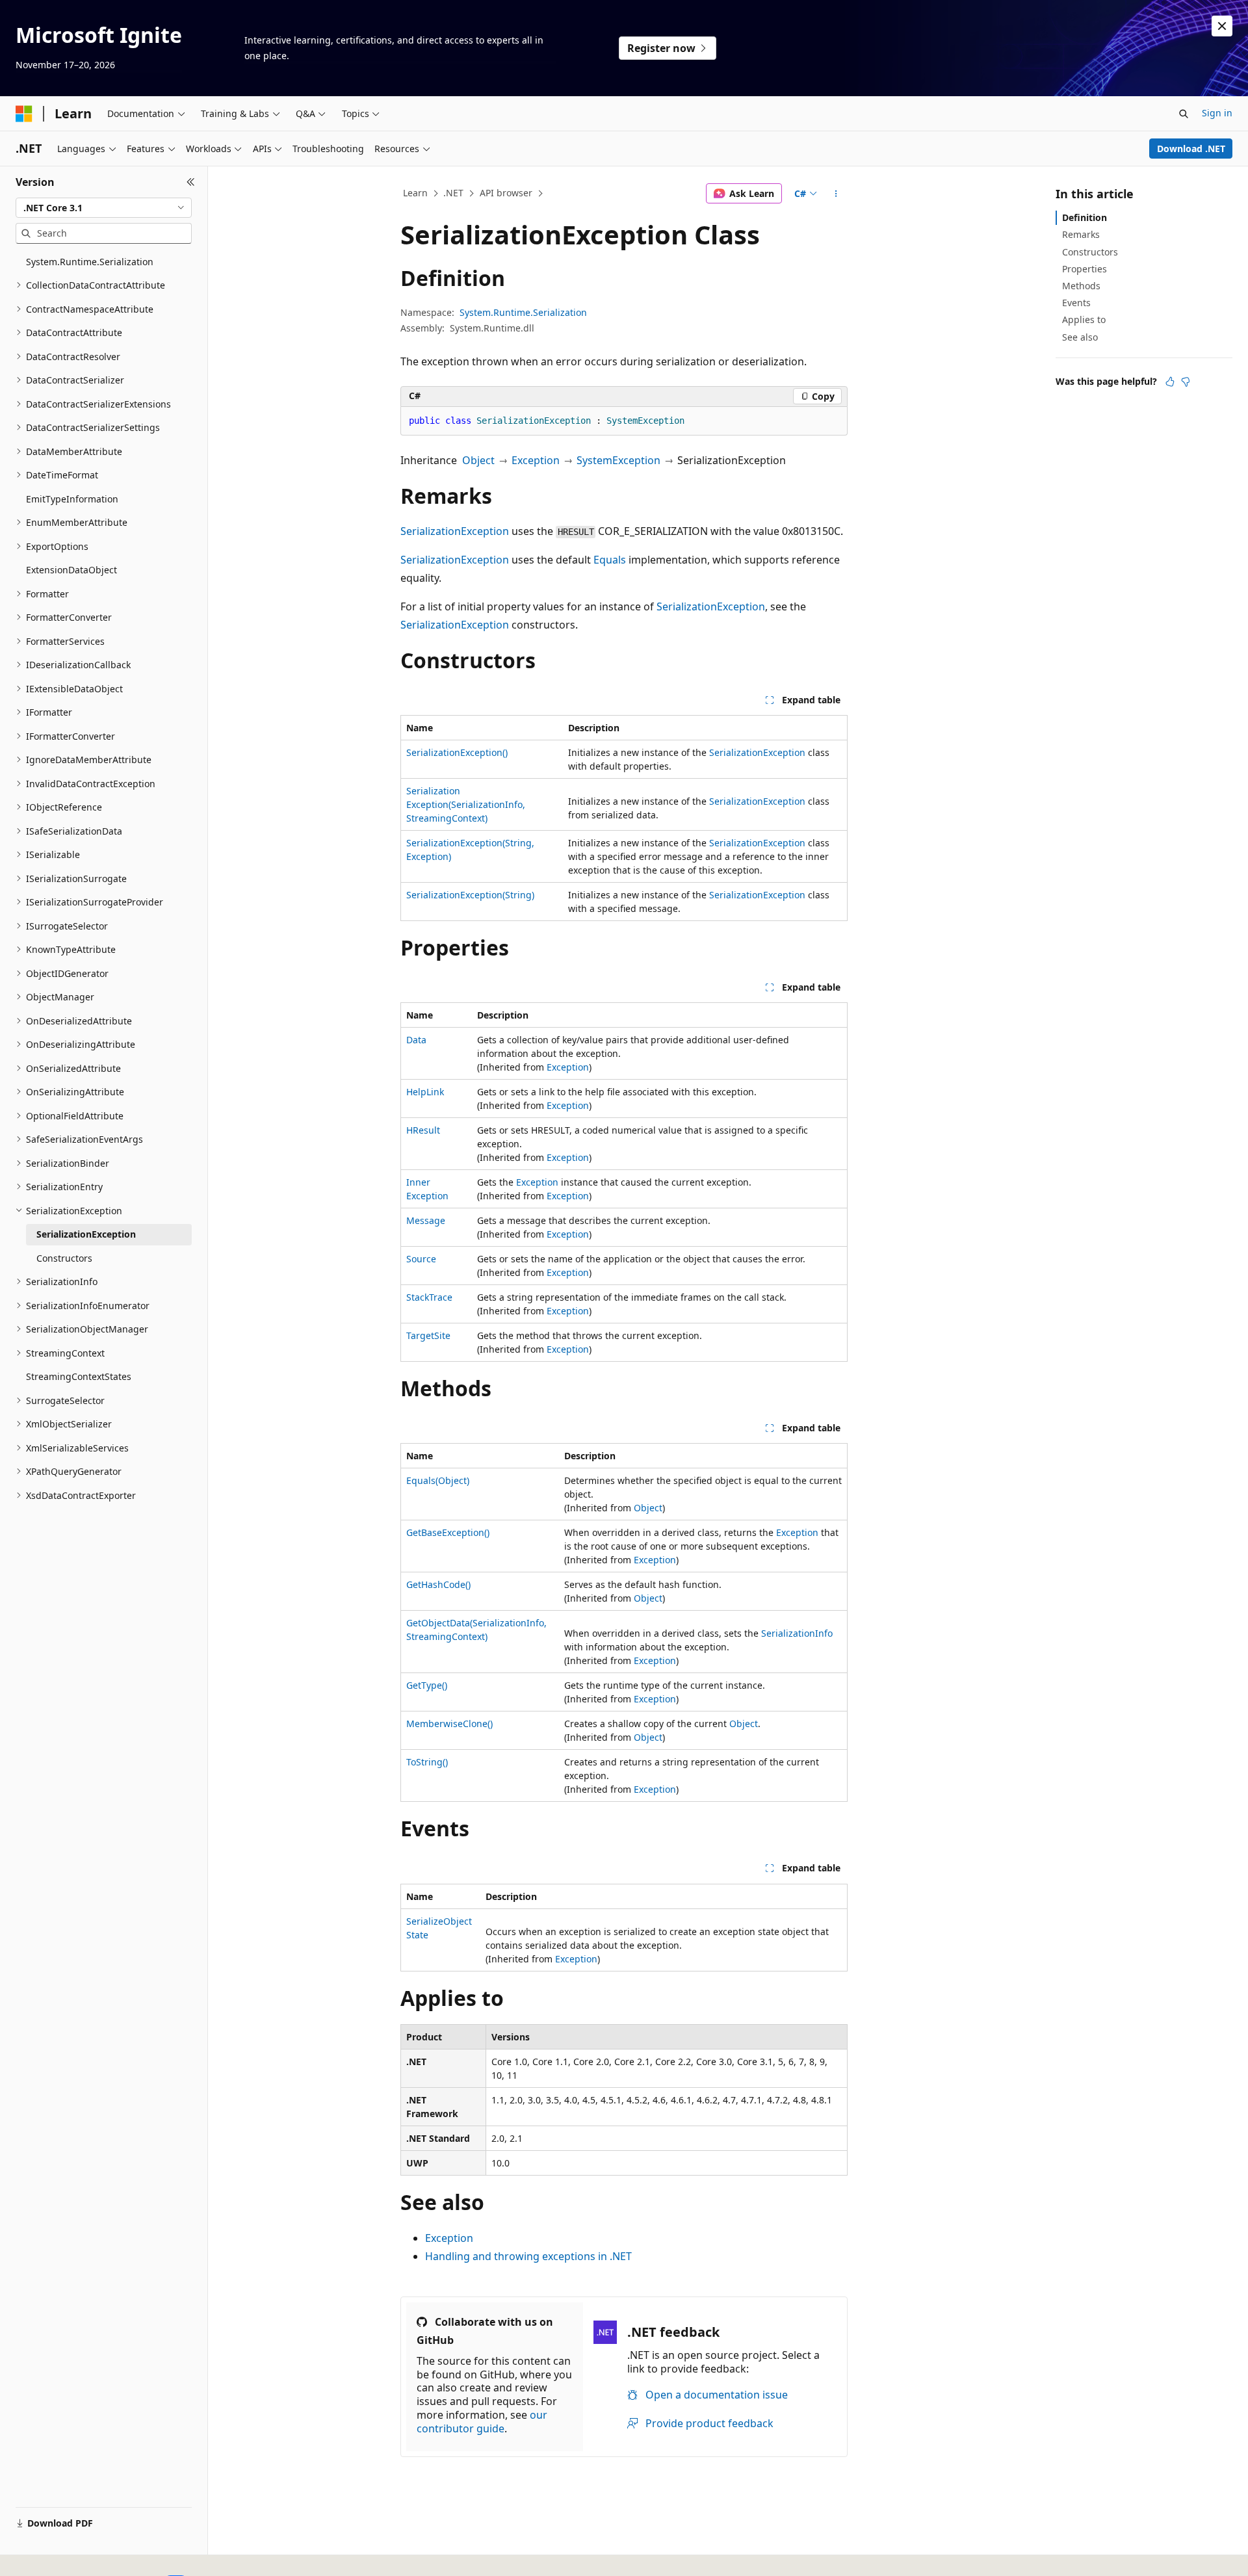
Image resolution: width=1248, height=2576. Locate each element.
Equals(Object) (438, 1480)
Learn (415, 193)
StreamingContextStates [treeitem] (79, 1376)
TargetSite (428, 1335)
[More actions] (836, 194)
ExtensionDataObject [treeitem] (71, 570)
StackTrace (429, 1297)
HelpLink (425, 1092)
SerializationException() (457, 752)
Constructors (1090, 252)
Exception (536, 460)
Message (426, 1220)
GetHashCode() (438, 1584)
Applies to (1084, 319)
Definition (1085, 217)
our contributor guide (482, 2422)
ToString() (427, 1762)
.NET (453, 193)
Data (416, 1040)
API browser (506, 193)
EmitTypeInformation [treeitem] (72, 499)
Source (421, 1259)
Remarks (1081, 234)
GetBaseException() (448, 1532)
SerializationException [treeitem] (86, 1234)
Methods (1081, 286)
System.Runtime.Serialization (523, 312)
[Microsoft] (24, 114)
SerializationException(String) (470, 895)
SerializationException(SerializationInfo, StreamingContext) (466, 804)
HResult (423, 1130)
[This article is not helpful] (1186, 382)
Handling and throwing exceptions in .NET (528, 2256)
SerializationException (455, 531)
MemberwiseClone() (449, 1724)
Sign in (1217, 113)
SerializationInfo (797, 1633)
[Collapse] (191, 182)
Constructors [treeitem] (64, 1258)
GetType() (427, 1685)
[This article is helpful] (1170, 382)
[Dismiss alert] (1222, 26)
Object (478, 460)
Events (1076, 303)
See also (1080, 337)
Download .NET (1191, 149)
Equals (610, 560)
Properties (1085, 269)
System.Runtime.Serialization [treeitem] (90, 262)
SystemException (618, 460)
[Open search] (1184, 114)
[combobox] (104, 208)
